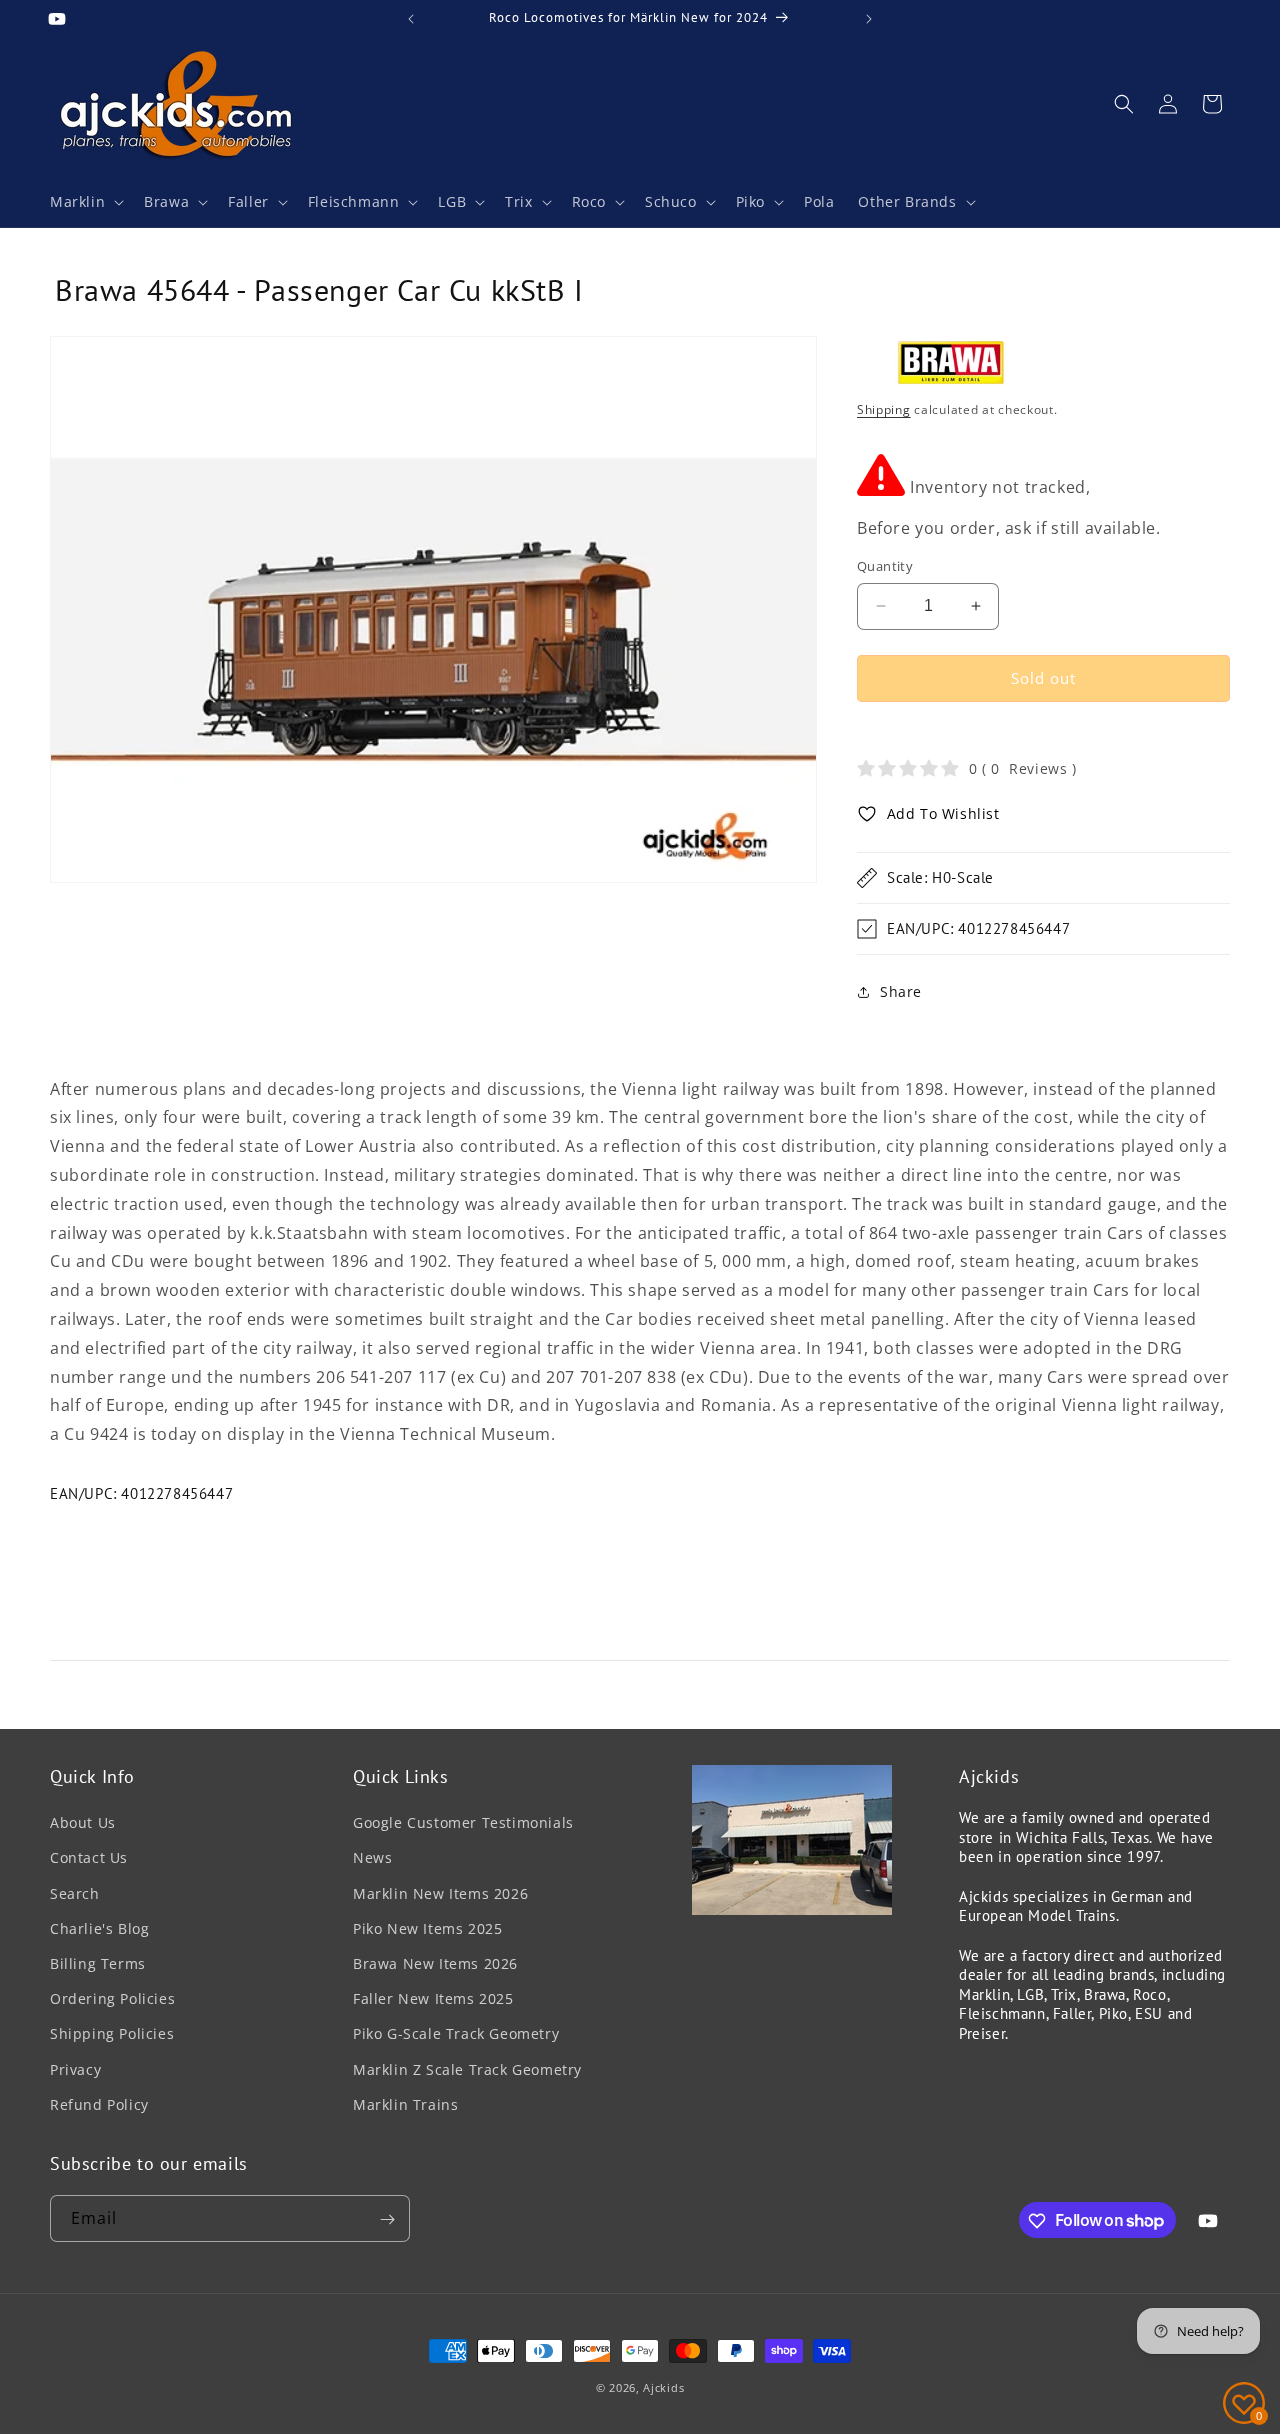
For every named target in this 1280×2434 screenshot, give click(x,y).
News (372, 1858)
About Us (83, 1823)
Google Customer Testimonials (463, 1823)
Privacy (75, 2069)
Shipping (884, 409)
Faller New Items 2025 (433, 1998)
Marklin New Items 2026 (440, 1893)
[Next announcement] (869, 19)
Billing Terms (98, 1963)
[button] (85, 202)
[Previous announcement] (411, 19)
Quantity (885, 566)
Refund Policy (99, 2104)
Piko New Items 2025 (427, 1928)
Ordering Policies (112, 1998)
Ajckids (663, 2387)
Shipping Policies (112, 2034)
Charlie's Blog (99, 1928)
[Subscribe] (387, 2219)
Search (75, 1893)
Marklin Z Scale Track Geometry (467, 2069)
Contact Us (89, 1858)
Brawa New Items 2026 (435, 1963)
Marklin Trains (405, 2104)
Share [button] (901, 991)
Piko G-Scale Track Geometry (456, 2034)
